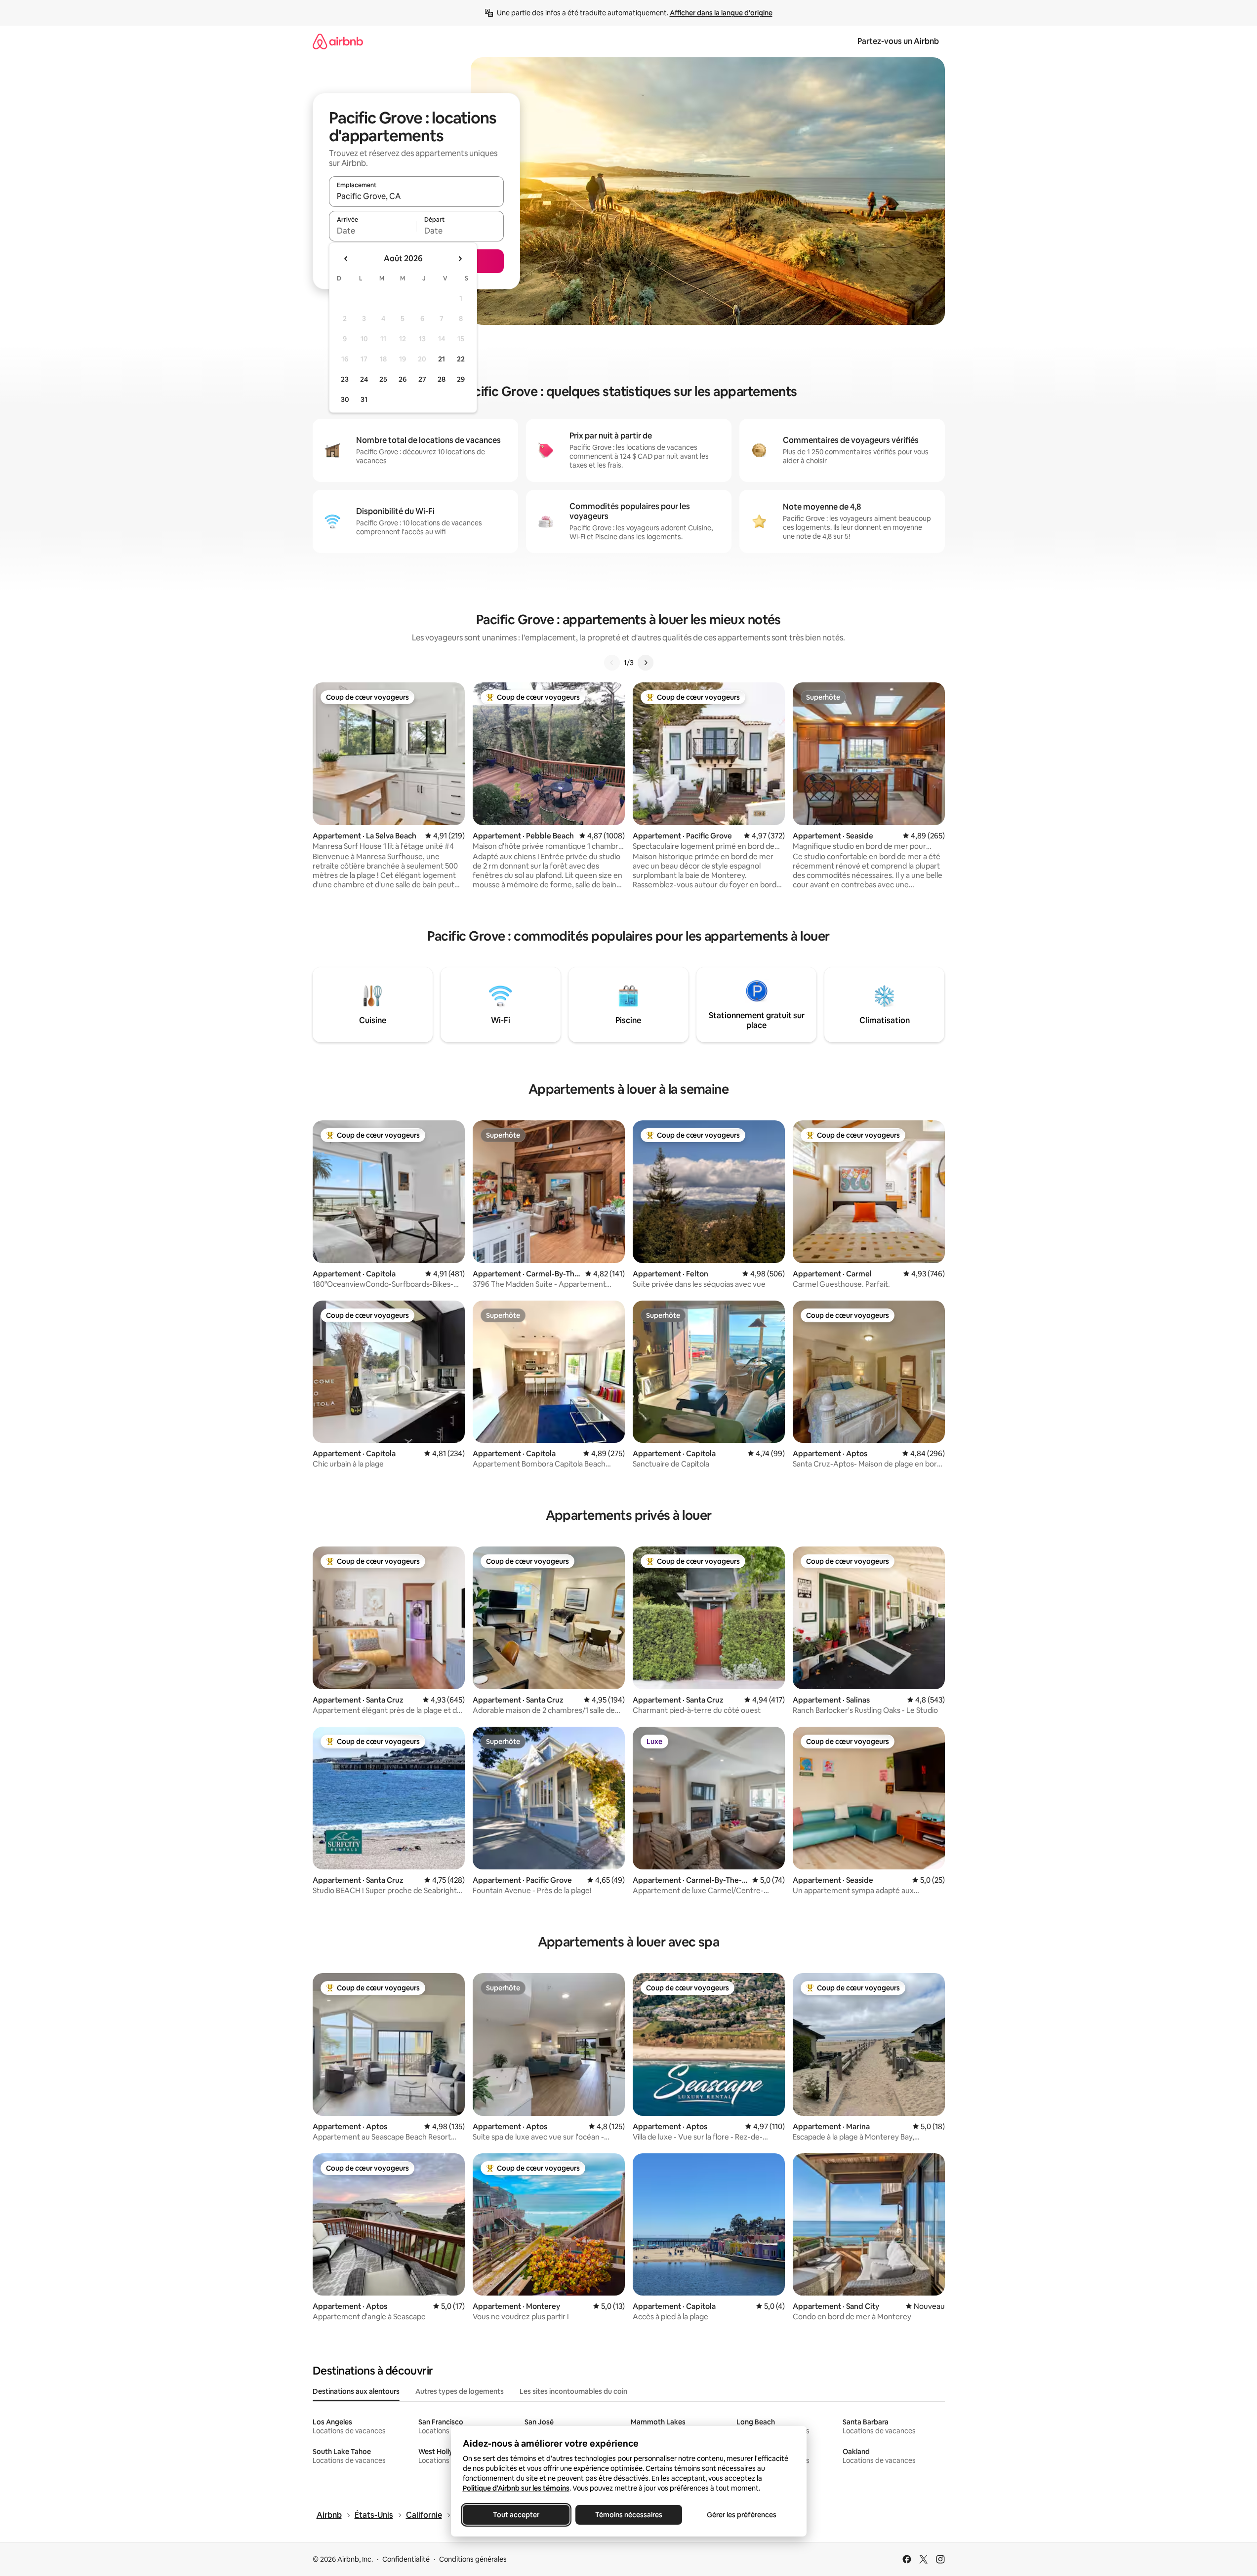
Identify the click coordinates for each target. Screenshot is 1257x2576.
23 (345, 379)
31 (364, 399)
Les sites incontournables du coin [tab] (573, 2391)
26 (403, 379)
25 (383, 379)
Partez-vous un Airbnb (898, 41)
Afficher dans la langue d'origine (721, 13)
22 (461, 359)
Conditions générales (473, 2559)
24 (364, 379)
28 (442, 379)
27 (422, 379)
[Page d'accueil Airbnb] (338, 41)
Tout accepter (516, 2515)
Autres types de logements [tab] (460, 2391)
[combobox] (416, 196)
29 (461, 379)
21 (442, 359)
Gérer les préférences (741, 2515)
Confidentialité (406, 2559)
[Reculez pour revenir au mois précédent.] (346, 259)
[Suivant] (646, 663)
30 (345, 399)
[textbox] (373, 231)
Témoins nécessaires (629, 2515)
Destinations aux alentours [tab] (356, 2391)
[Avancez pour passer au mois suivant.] (460, 259)
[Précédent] (612, 663)
